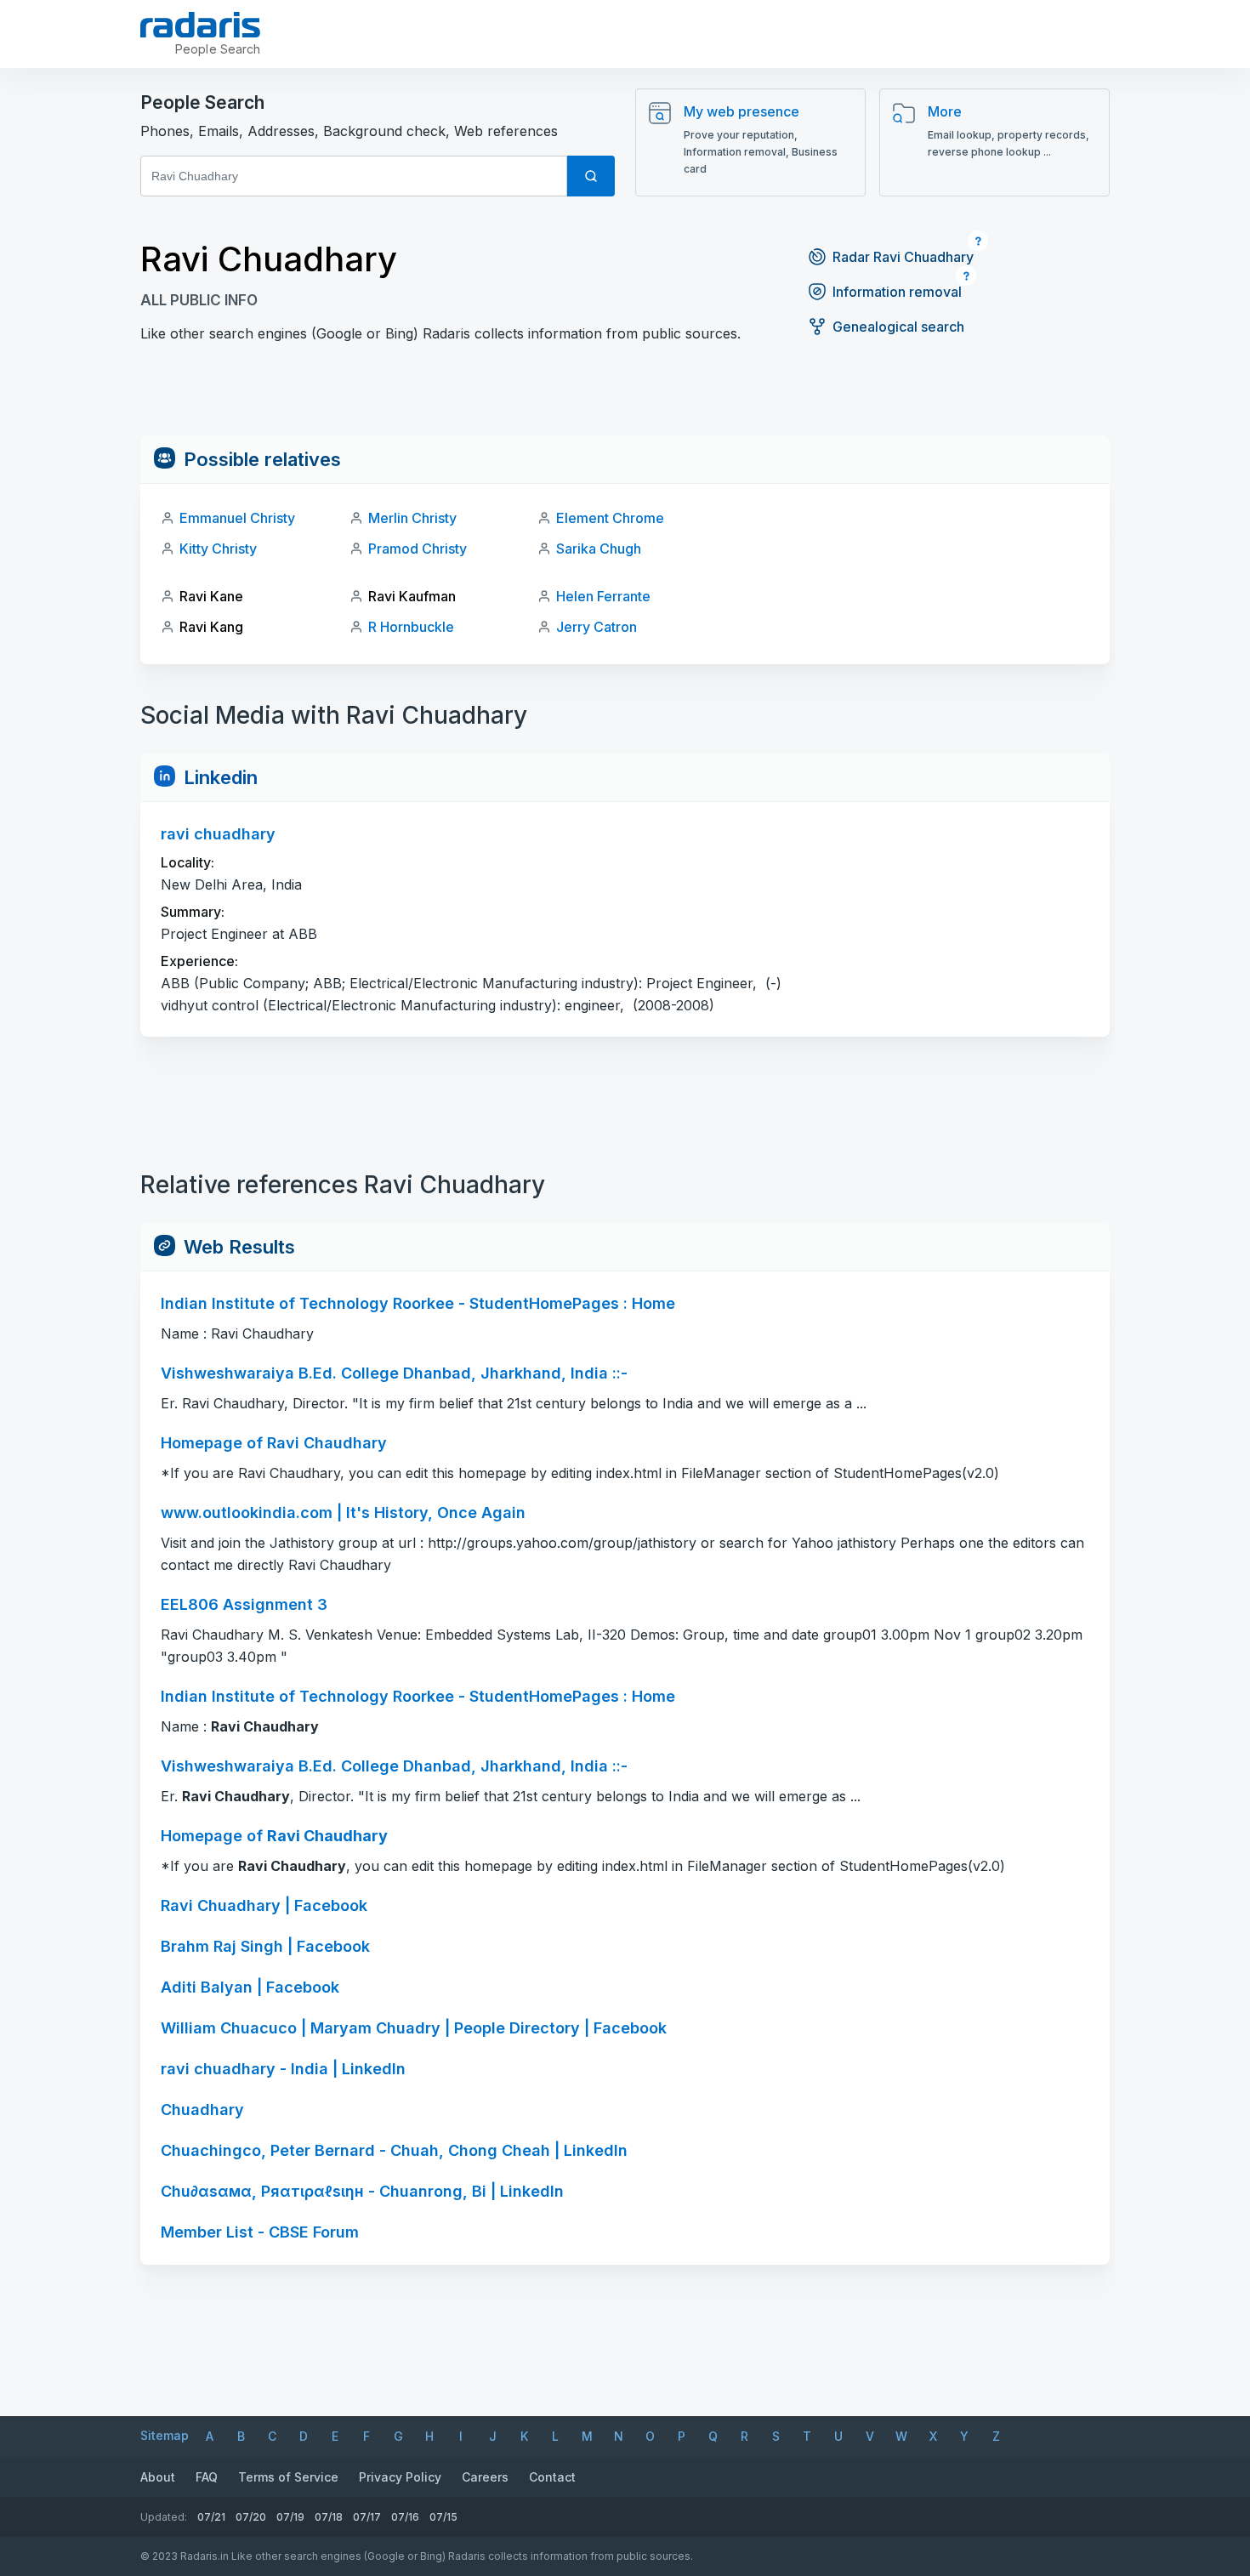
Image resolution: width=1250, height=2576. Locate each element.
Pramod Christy (418, 549)
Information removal (897, 292)
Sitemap (165, 2435)
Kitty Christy (218, 549)
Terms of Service (288, 2477)
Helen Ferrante (603, 596)
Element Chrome (610, 518)
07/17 (367, 2517)
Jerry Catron (597, 627)
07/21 (211, 2517)
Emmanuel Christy (237, 518)
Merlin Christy (412, 518)
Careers (485, 2477)
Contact (552, 2477)
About (158, 2477)
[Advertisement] (625, 397)
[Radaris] (200, 25)
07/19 (290, 2517)
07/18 (329, 2517)
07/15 (443, 2517)
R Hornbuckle (411, 627)
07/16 (405, 2517)
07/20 (251, 2517)
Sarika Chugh (599, 549)
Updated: (164, 2517)
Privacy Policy (400, 2477)
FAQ (207, 2477)
